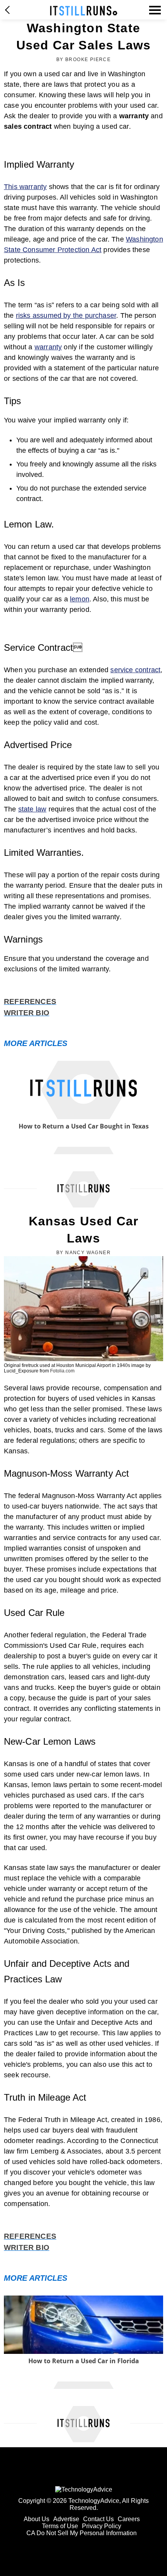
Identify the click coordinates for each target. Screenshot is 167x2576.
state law (32, 809)
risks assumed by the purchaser (66, 315)
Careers (129, 2519)
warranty (48, 347)
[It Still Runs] (84, 11)
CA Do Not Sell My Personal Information (82, 2533)
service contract (135, 670)
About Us (37, 2519)
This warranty (25, 187)
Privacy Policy (102, 2526)
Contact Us (98, 2519)
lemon (80, 599)
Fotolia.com (62, 1371)
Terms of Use (60, 2526)
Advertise (66, 2519)
